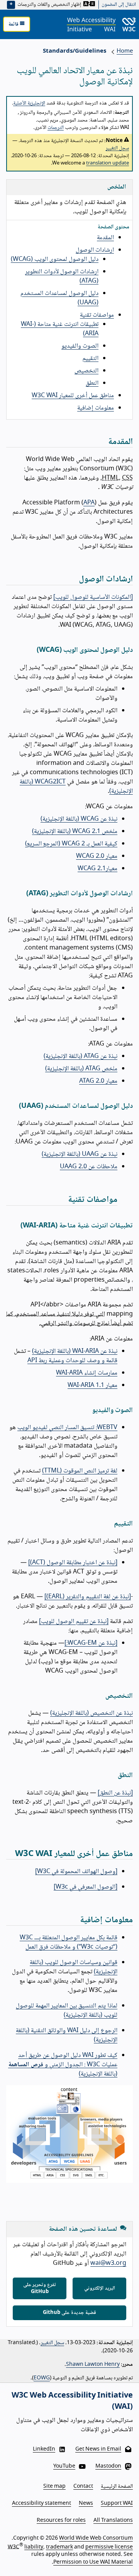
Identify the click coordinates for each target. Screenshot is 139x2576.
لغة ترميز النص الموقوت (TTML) (80, 1471)
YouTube (64, 2466)
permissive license (109, 2547)
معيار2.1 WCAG (97, 869)
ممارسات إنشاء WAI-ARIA (87, 1373)
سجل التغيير (117, 148)
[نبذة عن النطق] (115, 1793)
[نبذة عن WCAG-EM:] (91, 1643)
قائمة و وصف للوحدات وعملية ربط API (72, 1361)
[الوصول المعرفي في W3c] (86, 1887)
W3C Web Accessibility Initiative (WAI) (72, 2402)
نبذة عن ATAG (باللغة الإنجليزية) (81, 1057)
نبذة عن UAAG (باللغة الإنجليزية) (80, 1154)
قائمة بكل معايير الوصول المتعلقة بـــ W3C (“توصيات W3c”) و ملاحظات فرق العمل (69, 1943)
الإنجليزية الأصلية (29, 103)
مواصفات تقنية (97, 315)
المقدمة (105, 238)
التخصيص (86, 371)
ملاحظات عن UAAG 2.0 (89, 1167)
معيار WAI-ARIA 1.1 (92, 1386)
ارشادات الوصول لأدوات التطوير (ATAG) (62, 277)
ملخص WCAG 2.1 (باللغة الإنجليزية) (75, 832)
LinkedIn (44, 2449)
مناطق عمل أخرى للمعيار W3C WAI (73, 396)
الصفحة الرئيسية (117, 2487)
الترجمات (56, 128)
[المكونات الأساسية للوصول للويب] (93, 597)
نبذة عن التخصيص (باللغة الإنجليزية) (92, 1713)
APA (89, 503)
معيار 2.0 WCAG (97, 856)
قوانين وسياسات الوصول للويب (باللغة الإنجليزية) (74, 1967)
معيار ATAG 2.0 (98, 1081)
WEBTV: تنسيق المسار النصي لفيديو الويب (67, 1428)
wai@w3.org (108, 2263)
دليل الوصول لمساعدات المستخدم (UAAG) (59, 298)
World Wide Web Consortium (96, 2538)
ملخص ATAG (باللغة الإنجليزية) (81, 1069)
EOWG (42, 2378)
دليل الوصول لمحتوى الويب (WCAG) (55, 260)
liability (34, 2547)
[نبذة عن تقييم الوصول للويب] (74, 1622)
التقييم (90, 359)
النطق (92, 383)
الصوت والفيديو (80, 346)
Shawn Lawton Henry (93, 2365)
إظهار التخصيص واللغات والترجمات (50, 5)
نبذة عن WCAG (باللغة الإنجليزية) (79, 819)
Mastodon (108, 2466)
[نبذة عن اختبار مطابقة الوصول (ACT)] (73, 1563)
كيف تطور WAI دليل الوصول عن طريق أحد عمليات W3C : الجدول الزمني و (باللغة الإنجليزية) (63, 2065)
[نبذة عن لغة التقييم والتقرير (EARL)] (88, 1597)
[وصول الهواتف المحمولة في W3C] (76, 1872)
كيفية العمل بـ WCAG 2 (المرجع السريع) (71, 844)
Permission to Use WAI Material (93, 2562)
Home (125, 51)
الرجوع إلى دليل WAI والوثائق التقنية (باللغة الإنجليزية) (67, 2035)
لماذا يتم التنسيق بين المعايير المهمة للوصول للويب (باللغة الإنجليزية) (67, 2011)
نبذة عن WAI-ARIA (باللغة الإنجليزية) (75, 1351)
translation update (108, 163)
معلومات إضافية (96, 408)
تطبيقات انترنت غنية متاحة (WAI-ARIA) (60, 329)
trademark (59, 2547)
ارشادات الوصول (95, 250)
